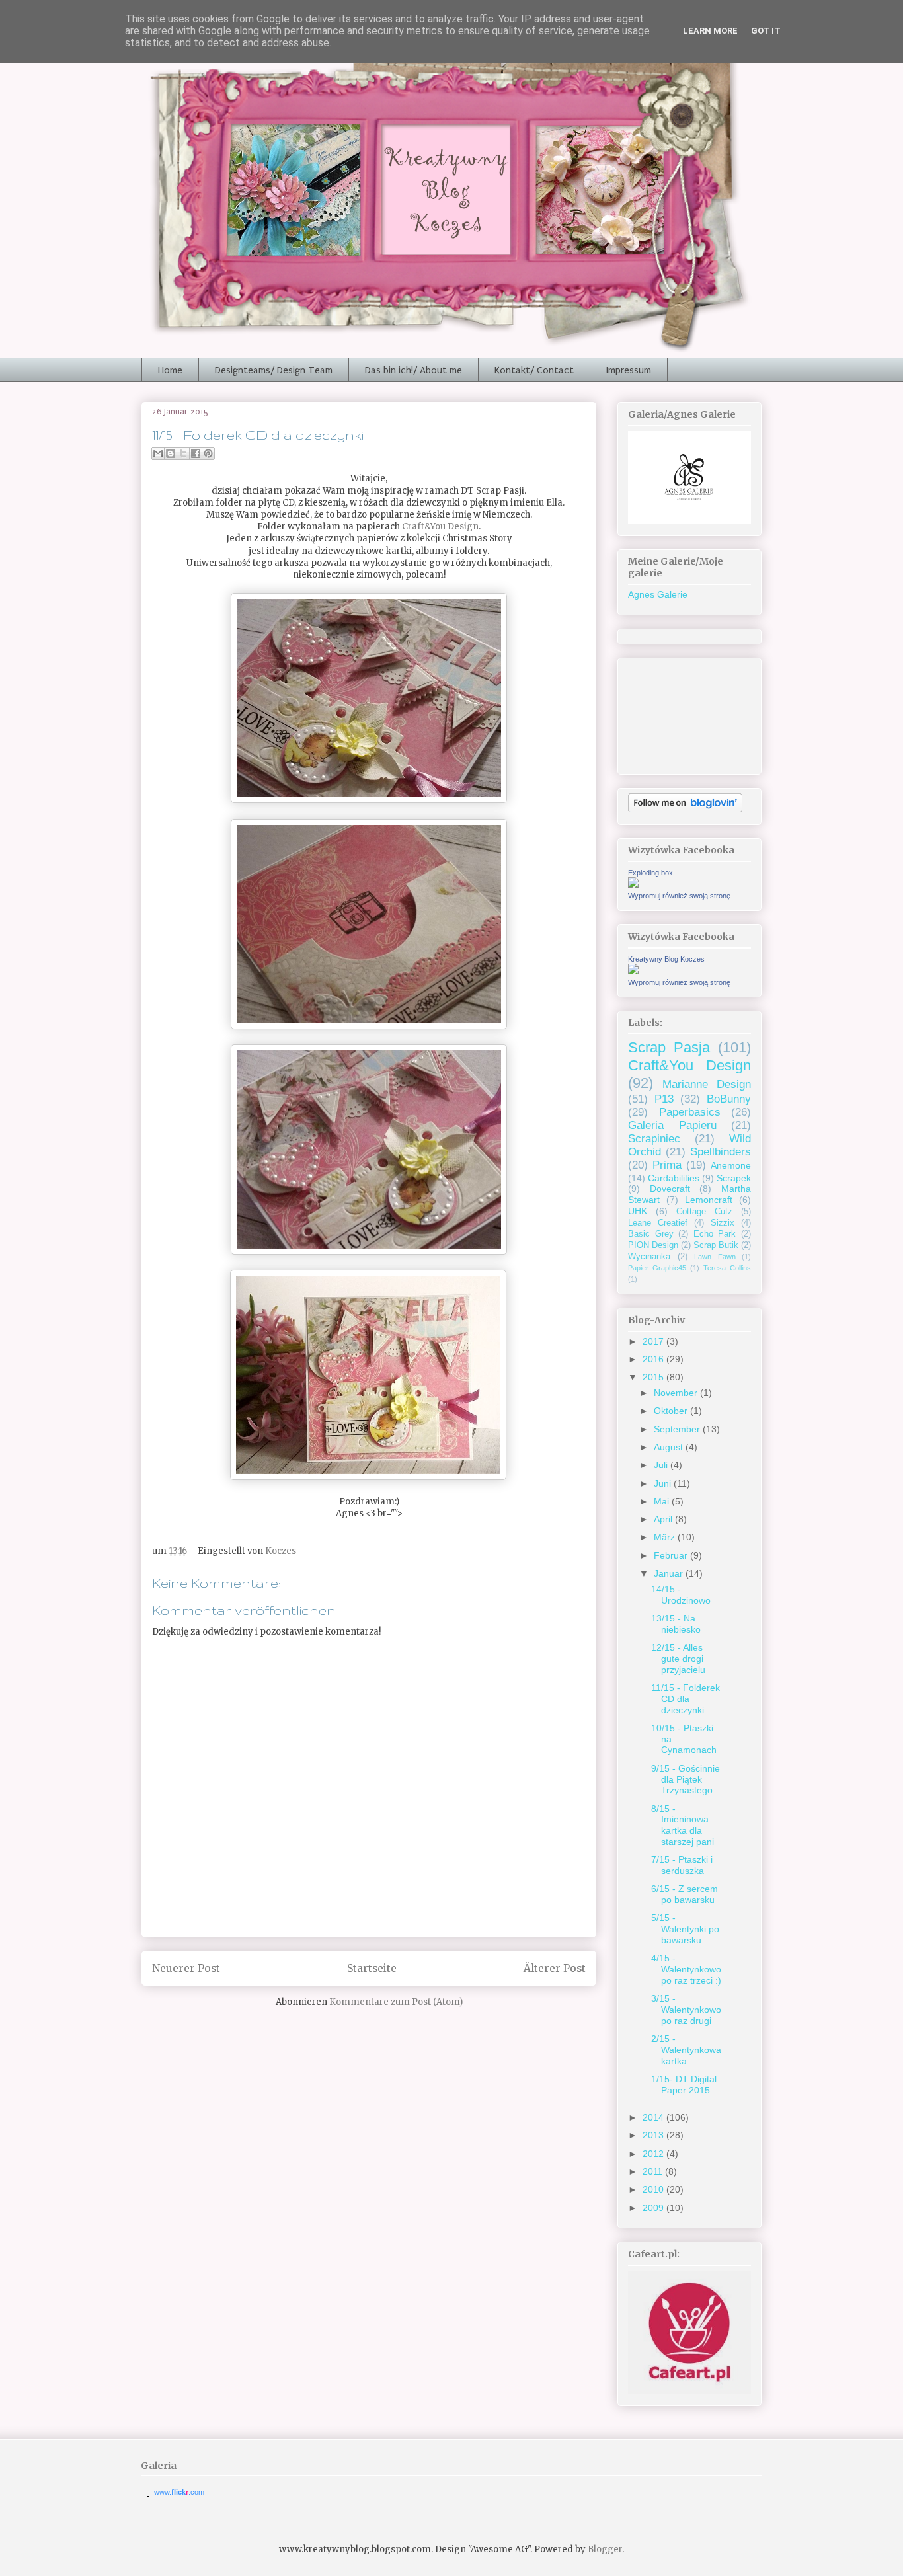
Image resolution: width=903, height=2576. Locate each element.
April (664, 1519)
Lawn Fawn (715, 1257)
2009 (654, 2208)
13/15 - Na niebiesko (676, 1624)
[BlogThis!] (171, 453)
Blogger (605, 2549)
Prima (667, 1165)
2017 (654, 1341)
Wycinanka (649, 1257)
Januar (670, 1573)
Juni (664, 1483)
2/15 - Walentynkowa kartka (686, 2050)
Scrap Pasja (669, 1047)
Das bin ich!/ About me (413, 370)
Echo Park (715, 1234)
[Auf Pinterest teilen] (208, 453)
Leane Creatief (658, 1223)
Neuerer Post (186, 1968)
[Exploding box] (633, 884)
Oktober (672, 1411)
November (677, 1393)
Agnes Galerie (658, 594)
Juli (662, 1465)
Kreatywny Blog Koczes (666, 959)
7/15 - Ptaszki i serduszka (682, 1865)
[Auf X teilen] (183, 453)
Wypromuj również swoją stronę (679, 896)
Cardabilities (674, 1178)
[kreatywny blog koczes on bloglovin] (685, 809)
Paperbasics (690, 1112)
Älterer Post (555, 1968)
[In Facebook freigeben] (196, 453)
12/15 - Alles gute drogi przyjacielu (678, 1659)
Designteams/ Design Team (274, 370)
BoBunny (729, 1099)
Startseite (372, 1968)
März (666, 1537)
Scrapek (734, 1178)
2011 (654, 2171)
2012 (654, 2154)
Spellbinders (721, 1152)
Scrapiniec (654, 1139)
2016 (654, 1359)
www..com (179, 2492)
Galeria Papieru (672, 1125)
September (678, 1429)
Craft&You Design (440, 527)
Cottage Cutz (704, 1212)
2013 (654, 2135)
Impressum (629, 370)
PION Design (653, 1245)
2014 (654, 2117)
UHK (638, 1211)
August (670, 1447)
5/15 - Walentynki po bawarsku (685, 1929)
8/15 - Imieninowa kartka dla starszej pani (683, 1825)
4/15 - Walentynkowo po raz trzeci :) (686, 1969)
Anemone (731, 1165)
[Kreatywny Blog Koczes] (633, 971)
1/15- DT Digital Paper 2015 (684, 2085)
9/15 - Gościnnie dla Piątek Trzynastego (686, 1779)
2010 (654, 2189)
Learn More (710, 31)
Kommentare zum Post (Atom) (396, 2002)
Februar (672, 1555)
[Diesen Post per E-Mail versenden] (158, 453)
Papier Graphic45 (657, 1268)
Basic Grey (651, 1234)
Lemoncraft (709, 1200)
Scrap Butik (716, 1245)
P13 (664, 1099)
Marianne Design (707, 1084)
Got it (766, 31)
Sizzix (723, 1223)
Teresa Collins (727, 1268)
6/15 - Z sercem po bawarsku (685, 1894)
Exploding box (650, 873)
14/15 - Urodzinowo (681, 1595)
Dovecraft (670, 1189)
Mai (663, 1501)
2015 (654, 1377)
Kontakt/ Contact (534, 370)
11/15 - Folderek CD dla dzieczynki (686, 1699)
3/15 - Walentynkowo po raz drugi (686, 2010)
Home (170, 370)
